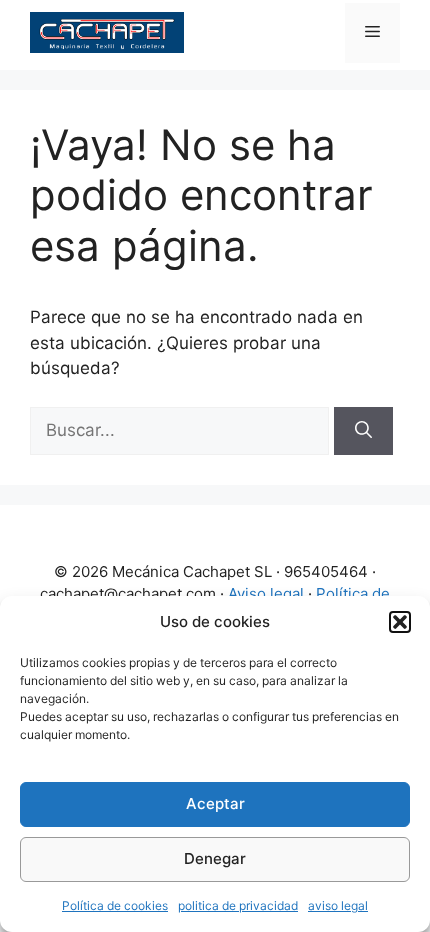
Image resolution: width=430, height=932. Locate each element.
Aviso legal (266, 593)
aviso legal (338, 905)
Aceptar (215, 803)
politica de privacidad (238, 905)
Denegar (215, 858)
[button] (400, 622)
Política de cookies (115, 905)
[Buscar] (363, 431)
